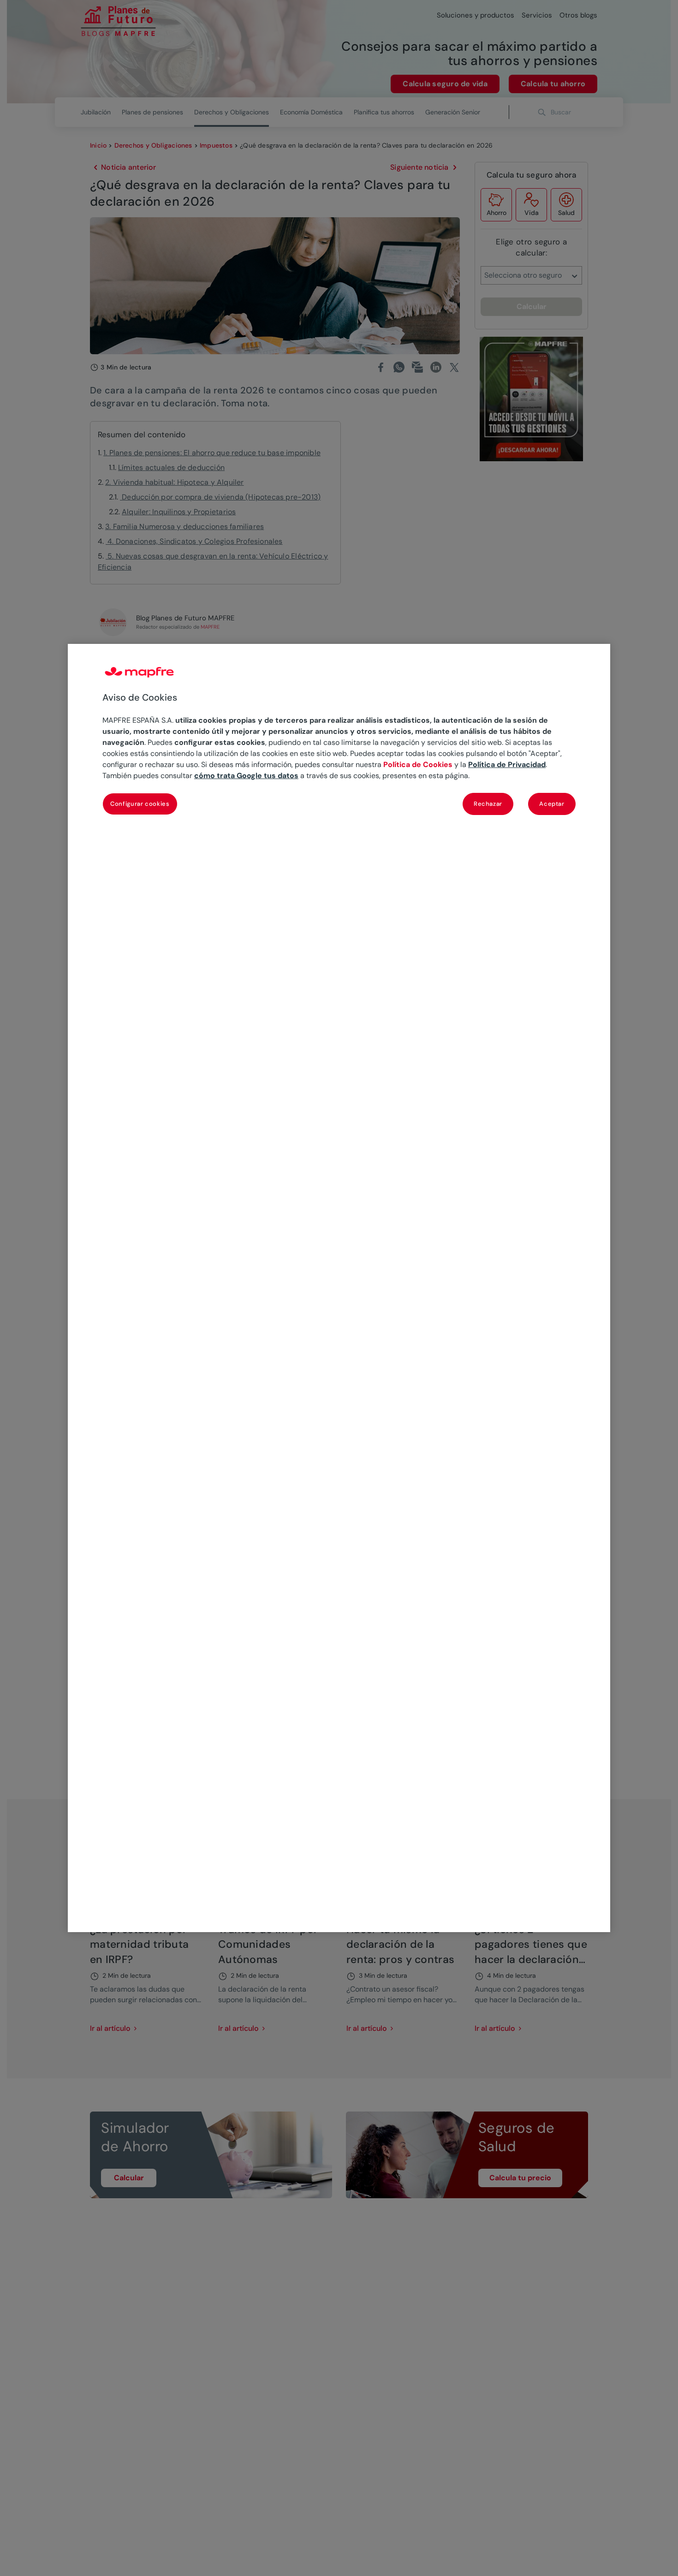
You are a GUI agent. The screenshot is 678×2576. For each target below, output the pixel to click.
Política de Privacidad (507, 764)
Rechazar (488, 804)
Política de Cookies (418, 764)
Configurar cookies (140, 804)
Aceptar (552, 804)
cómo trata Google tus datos (246, 776)
